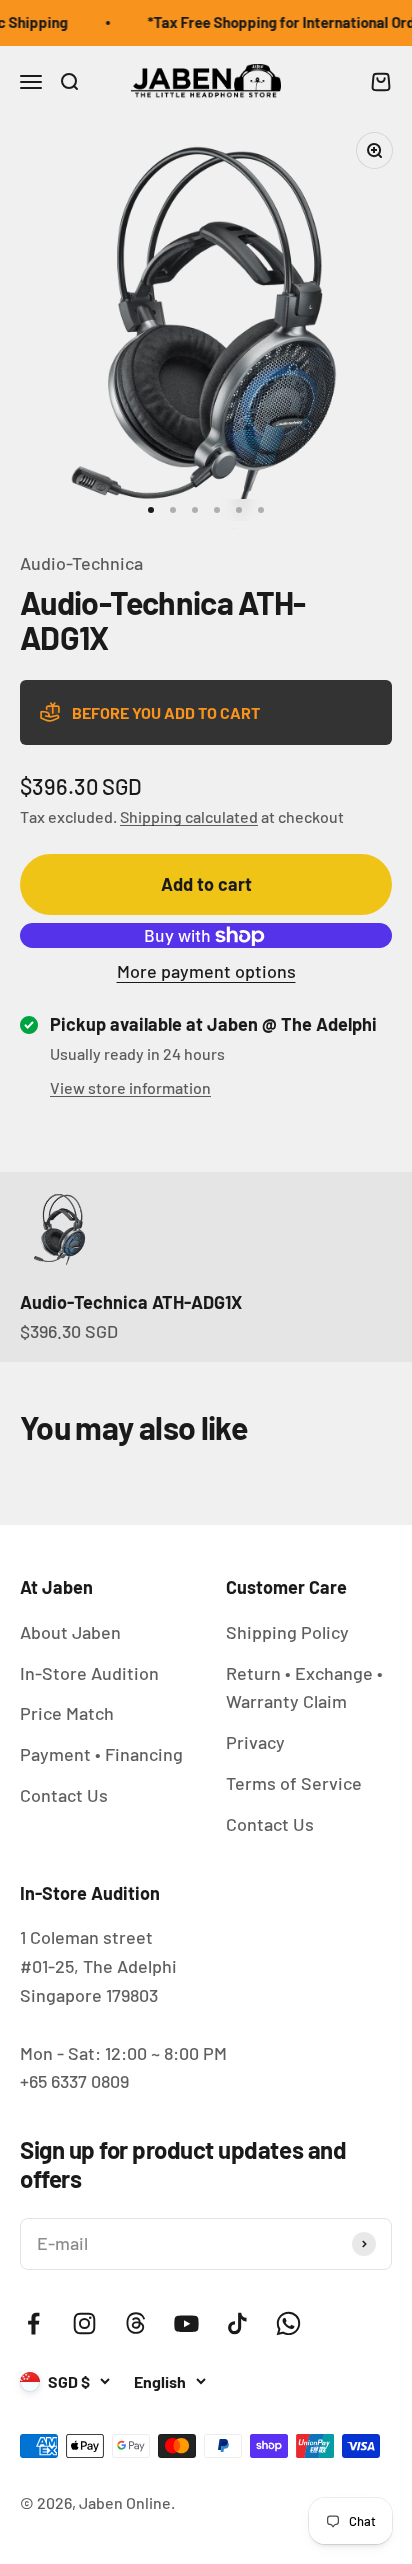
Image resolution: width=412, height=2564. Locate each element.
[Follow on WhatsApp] (288, 2323)
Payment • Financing (101, 1754)
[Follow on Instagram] (84, 2323)
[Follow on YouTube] (186, 2323)
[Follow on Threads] (135, 2323)
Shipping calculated (189, 816)
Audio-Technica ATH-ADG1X (131, 1302)
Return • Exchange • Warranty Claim (304, 1687)
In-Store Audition (89, 1673)
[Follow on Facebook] (33, 2323)
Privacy (255, 1742)
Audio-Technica (81, 563)
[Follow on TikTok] (237, 2323)
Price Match (67, 1713)
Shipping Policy (287, 1632)
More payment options (206, 971)
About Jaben (70, 1632)
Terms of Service (294, 1783)
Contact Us (64, 1795)
